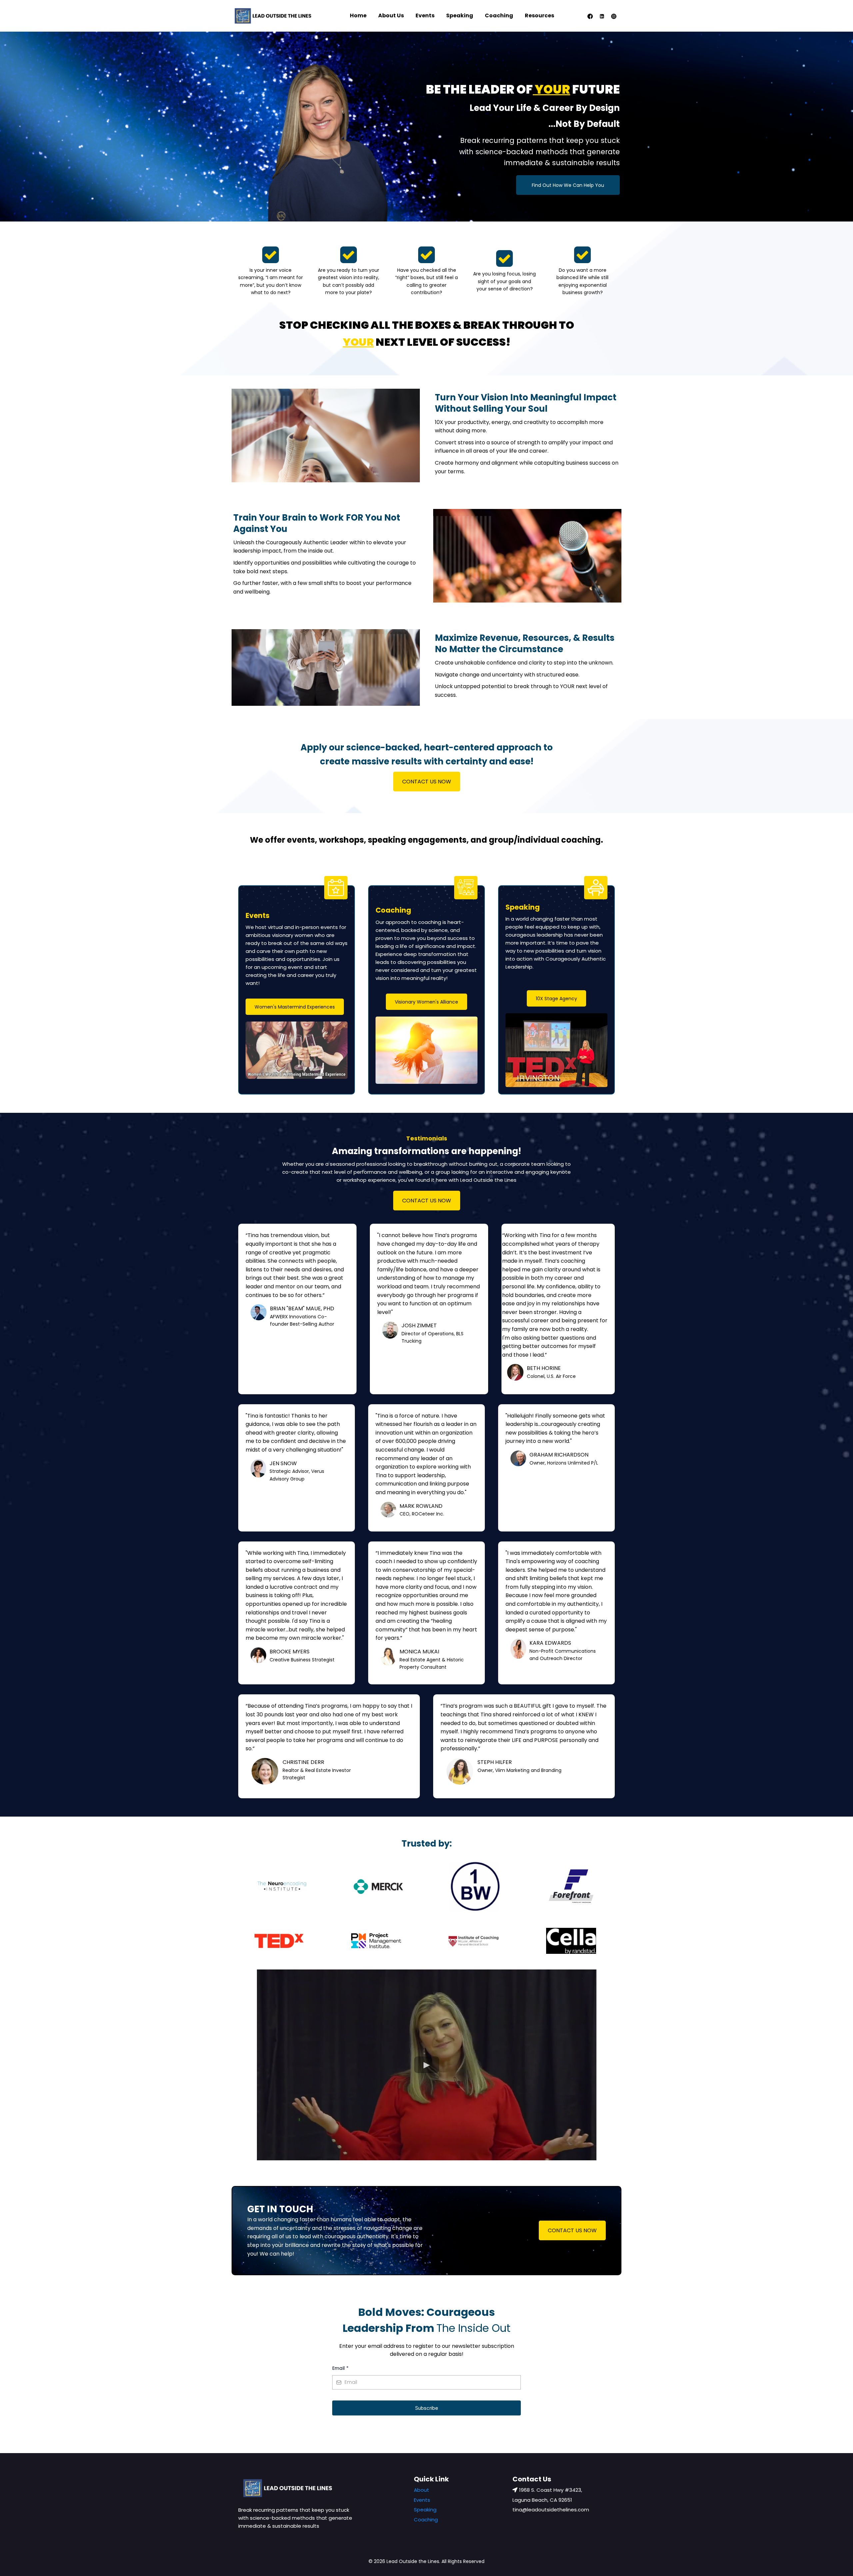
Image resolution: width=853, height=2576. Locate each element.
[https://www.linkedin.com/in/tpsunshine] (602, 15)
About (422, 2490)
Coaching (499, 15)
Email (340, 2368)
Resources (539, 15)
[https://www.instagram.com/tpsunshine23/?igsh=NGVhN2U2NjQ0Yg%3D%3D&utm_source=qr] (614, 15)
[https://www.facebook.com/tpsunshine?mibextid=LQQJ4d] (590, 15)
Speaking (460, 15)
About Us (391, 15)
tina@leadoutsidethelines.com (551, 2510)
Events (425, 15)
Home (358, 15)
